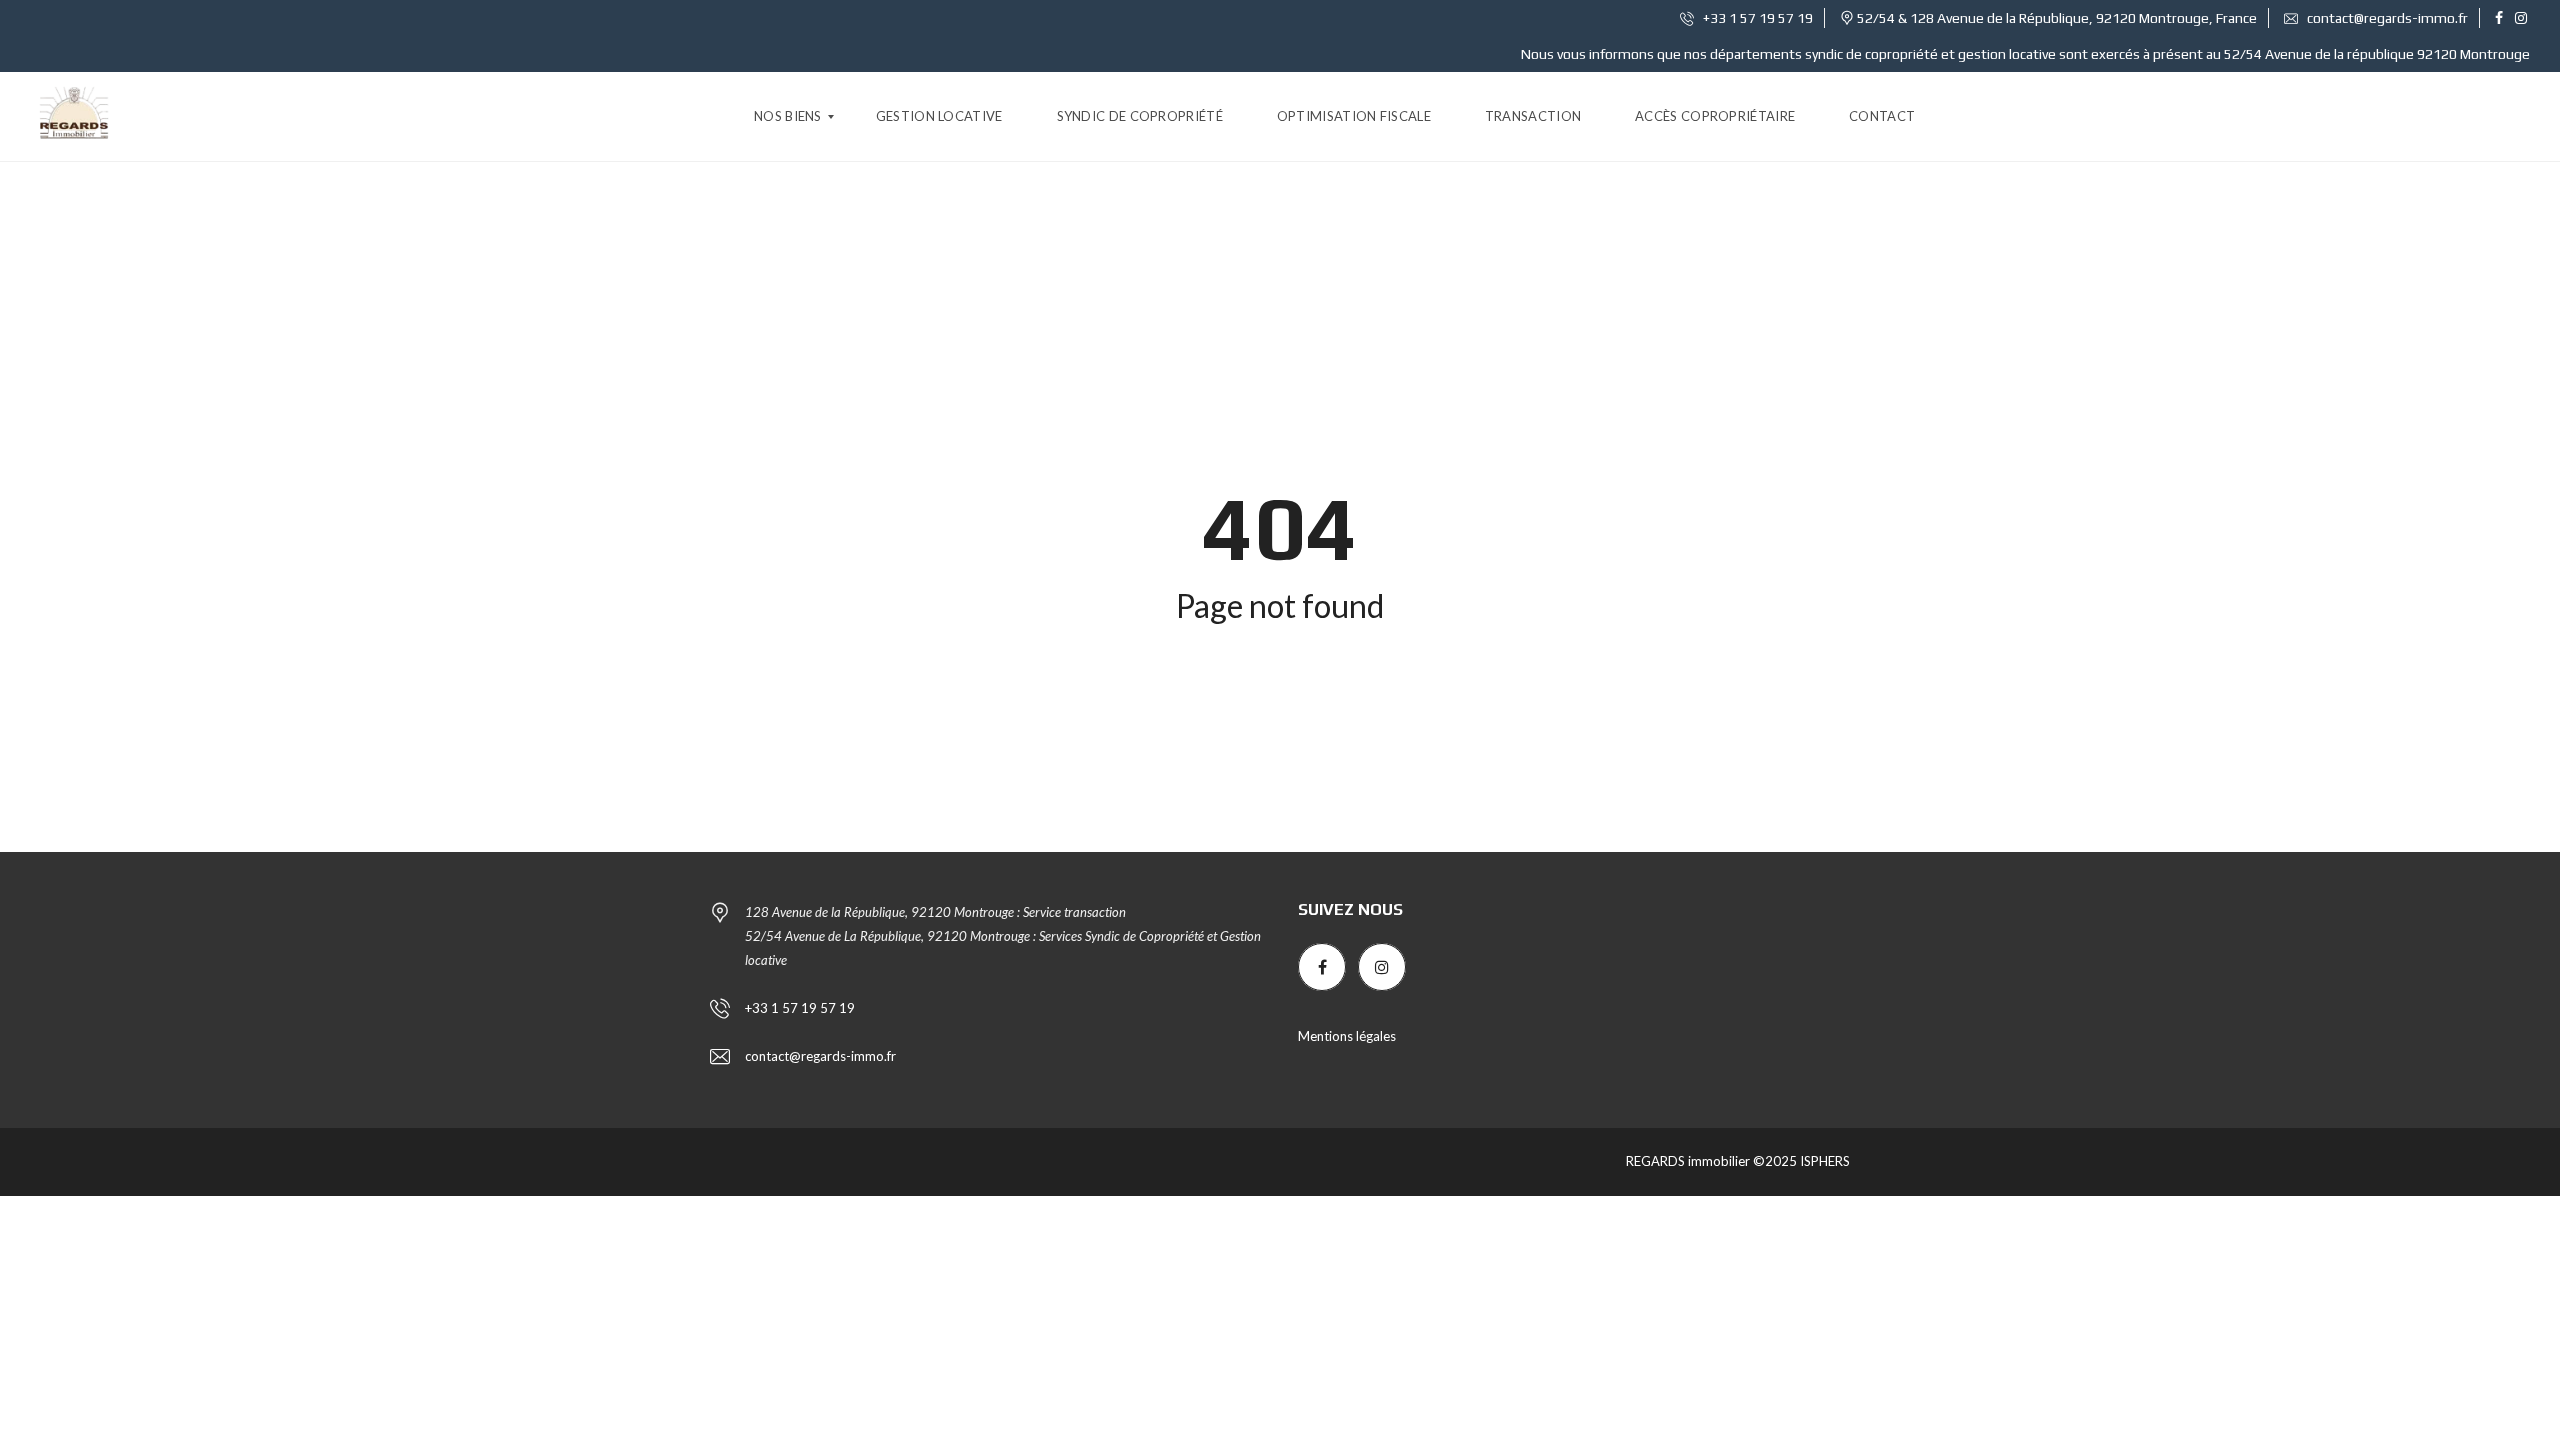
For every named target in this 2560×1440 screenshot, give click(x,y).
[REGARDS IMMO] (74, 117)
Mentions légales (1347, 1036)
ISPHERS (1823, 1161)
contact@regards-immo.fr (2386, 18)
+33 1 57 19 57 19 (1756, 18)
